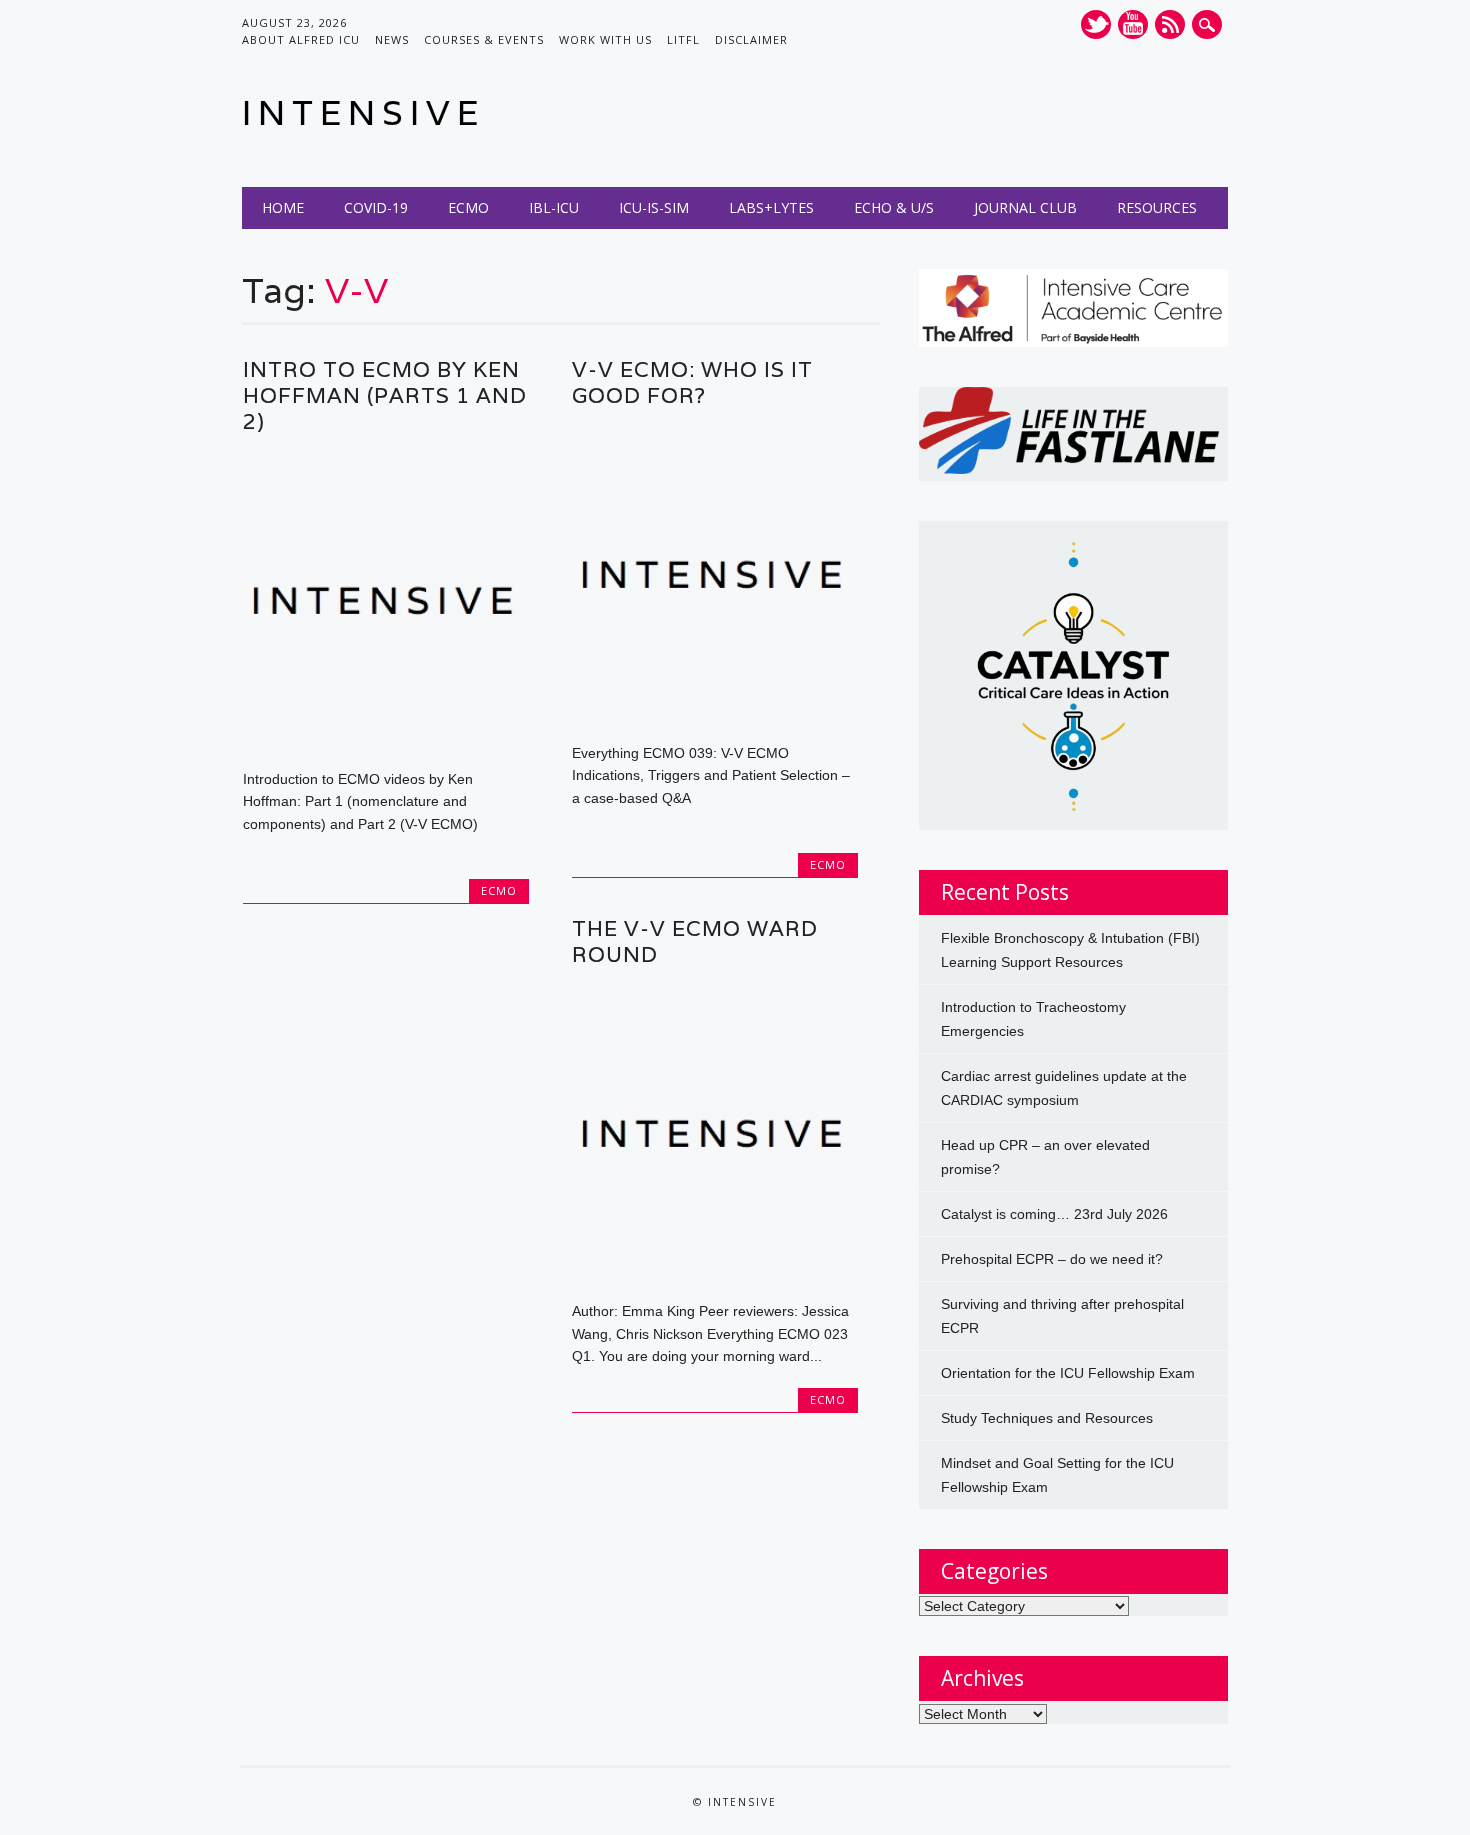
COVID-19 (376, 207)
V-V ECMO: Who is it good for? (692, 382)
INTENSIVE (363, 112)
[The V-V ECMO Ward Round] (715, 1269)
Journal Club (1025, 207)
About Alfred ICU (301, 39)
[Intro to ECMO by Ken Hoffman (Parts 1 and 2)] (386, 736)
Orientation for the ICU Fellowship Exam (1068, 1373)
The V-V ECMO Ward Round (695, 941)
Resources (1157, 207)
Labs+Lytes (771, 207)
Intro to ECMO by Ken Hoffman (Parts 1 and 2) (385, 395)
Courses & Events (484, 39)
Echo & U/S (894, 207)
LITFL (683, 39)
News (392, 39)
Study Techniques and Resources (1047, 1418)
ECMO (468, 207)
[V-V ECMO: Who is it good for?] (715, 710)
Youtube (1133, 24)
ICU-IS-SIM (654, 207)
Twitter (1096, 24)
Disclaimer (751, 39)
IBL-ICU (554, 207)
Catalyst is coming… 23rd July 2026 (1054, 1214)
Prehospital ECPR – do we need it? (1052, 1259)
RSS (1170, 24)
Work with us (605, 39)
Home (283, 207)
